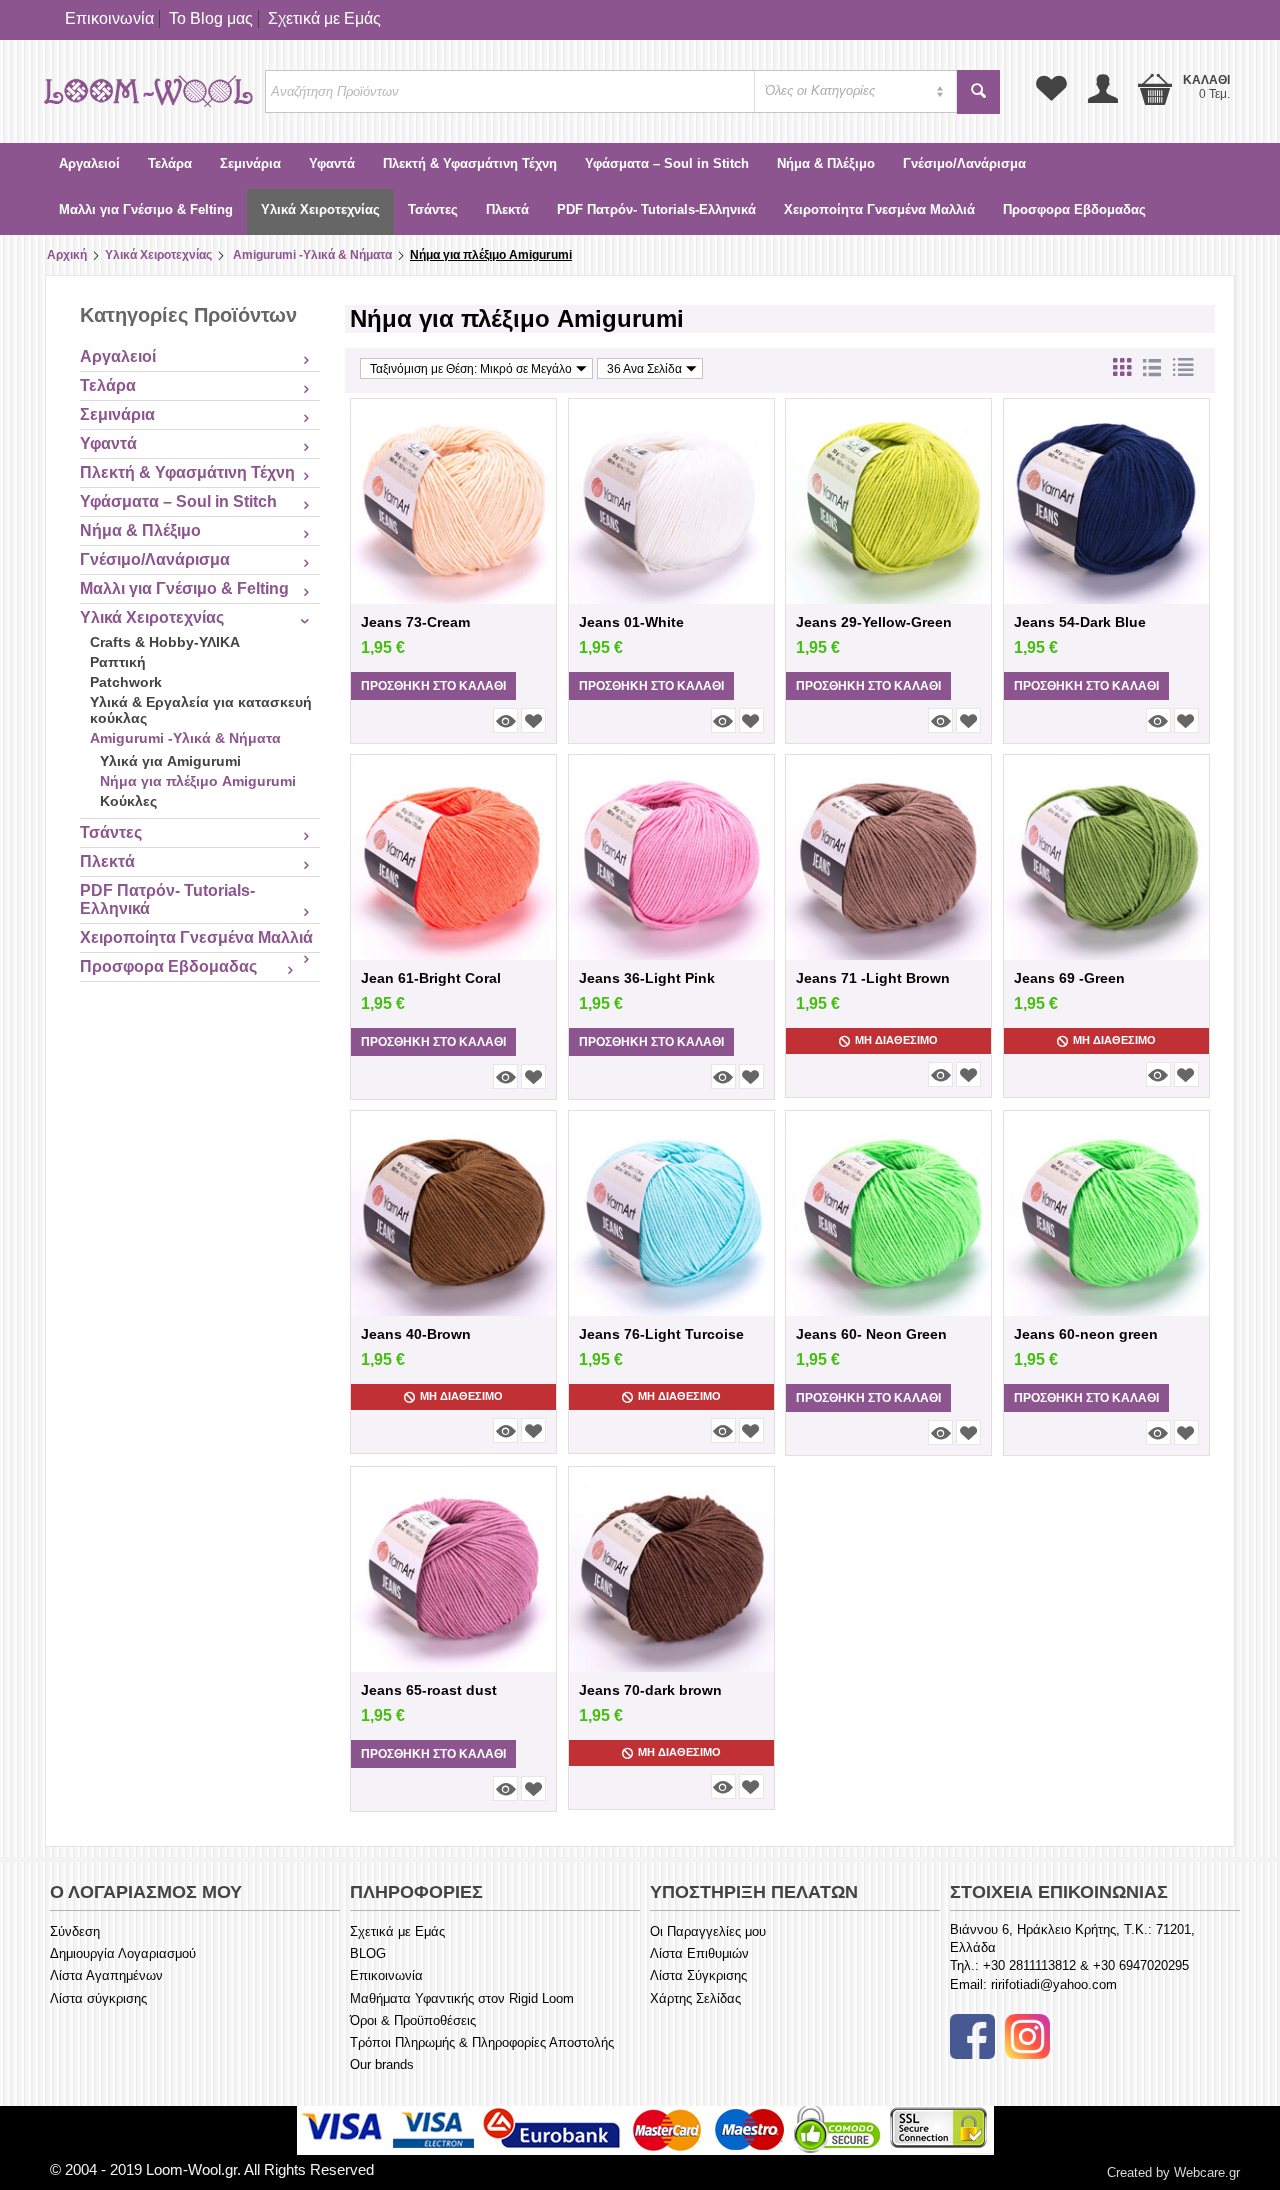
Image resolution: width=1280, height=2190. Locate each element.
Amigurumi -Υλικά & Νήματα (311, 255)
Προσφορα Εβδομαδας (1074, 209)
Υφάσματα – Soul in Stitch (667, 163)
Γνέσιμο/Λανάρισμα (964, 163)
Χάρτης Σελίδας (695, 1998)
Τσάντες (433, 209)
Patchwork (126, 682)
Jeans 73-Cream (415, 622)
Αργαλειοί (89, 163)
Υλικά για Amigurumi (170, 761)
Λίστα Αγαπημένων (106, 1975)
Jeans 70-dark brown (650, 1690)
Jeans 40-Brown (416, 1334)
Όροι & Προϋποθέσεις (413, 2020)
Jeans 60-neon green (1086, 1334)
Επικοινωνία (109, 18)
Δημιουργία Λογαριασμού (123, 1953)
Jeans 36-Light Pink (647, 978)
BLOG (368, 1953)
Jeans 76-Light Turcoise (661, 1334)
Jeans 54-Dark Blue (1080, 622)
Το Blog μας (211, 18)
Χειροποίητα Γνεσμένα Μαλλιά (879, 209)
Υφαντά (332, 163)
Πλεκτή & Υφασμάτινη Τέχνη (470, 163)
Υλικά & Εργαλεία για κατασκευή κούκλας (201, 710)
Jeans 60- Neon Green (871, 1334)
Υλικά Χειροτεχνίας (320, 209)
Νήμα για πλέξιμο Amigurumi (198, 781)
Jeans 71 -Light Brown (873, 978)
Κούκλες (128, 801)
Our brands (382, 2064)
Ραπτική (118, 662)
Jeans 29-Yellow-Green (874, 622)
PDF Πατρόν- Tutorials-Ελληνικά (656, 209)
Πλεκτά (507, 209)
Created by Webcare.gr (1173, 2172)
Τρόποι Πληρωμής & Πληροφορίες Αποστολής (482, 2042)
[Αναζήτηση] (978, 92)
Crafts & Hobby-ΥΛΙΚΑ (165, 642)
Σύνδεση (75, 1931)
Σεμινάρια (250, 163)
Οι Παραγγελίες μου (708, 1931)
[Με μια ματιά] (505, 720)
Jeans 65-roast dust (429, 1690)
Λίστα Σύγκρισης (698, 1975)
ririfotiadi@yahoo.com (1054, 1984)
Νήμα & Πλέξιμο (826, 163)
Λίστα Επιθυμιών (699, 1953)
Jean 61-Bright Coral (431, 978)
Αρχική (67, 255)
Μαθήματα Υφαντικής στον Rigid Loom (462, 1998)
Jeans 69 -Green (1069, 978)
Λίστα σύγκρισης (98, 1998)
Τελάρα (170, 163)
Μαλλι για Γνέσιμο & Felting (146, 209)
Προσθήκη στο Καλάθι (433, 686)
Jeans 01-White (631, 622)
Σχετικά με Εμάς (324, 18)
